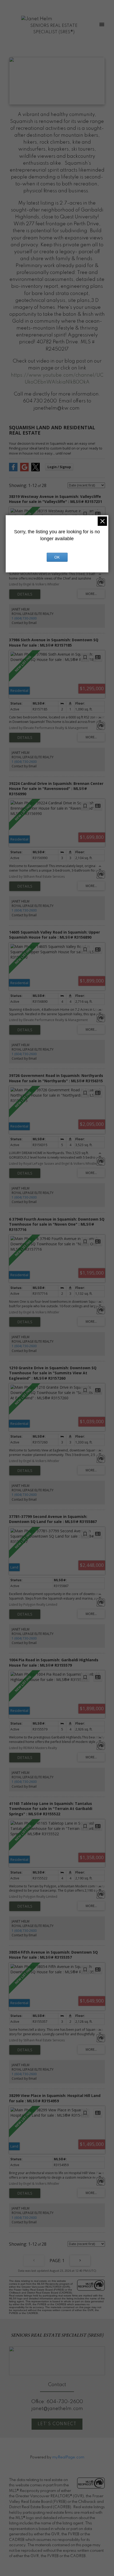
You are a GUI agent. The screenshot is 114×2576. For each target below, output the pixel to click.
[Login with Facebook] (13, 470)
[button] (57, 2424)
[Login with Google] (24, 470)
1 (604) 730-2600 (24, 618)
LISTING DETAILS (25, 594)
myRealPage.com (68, 2457)
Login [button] (59, 467)
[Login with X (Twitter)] (36, 470)
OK (57, 557)
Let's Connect (57, 2424)
